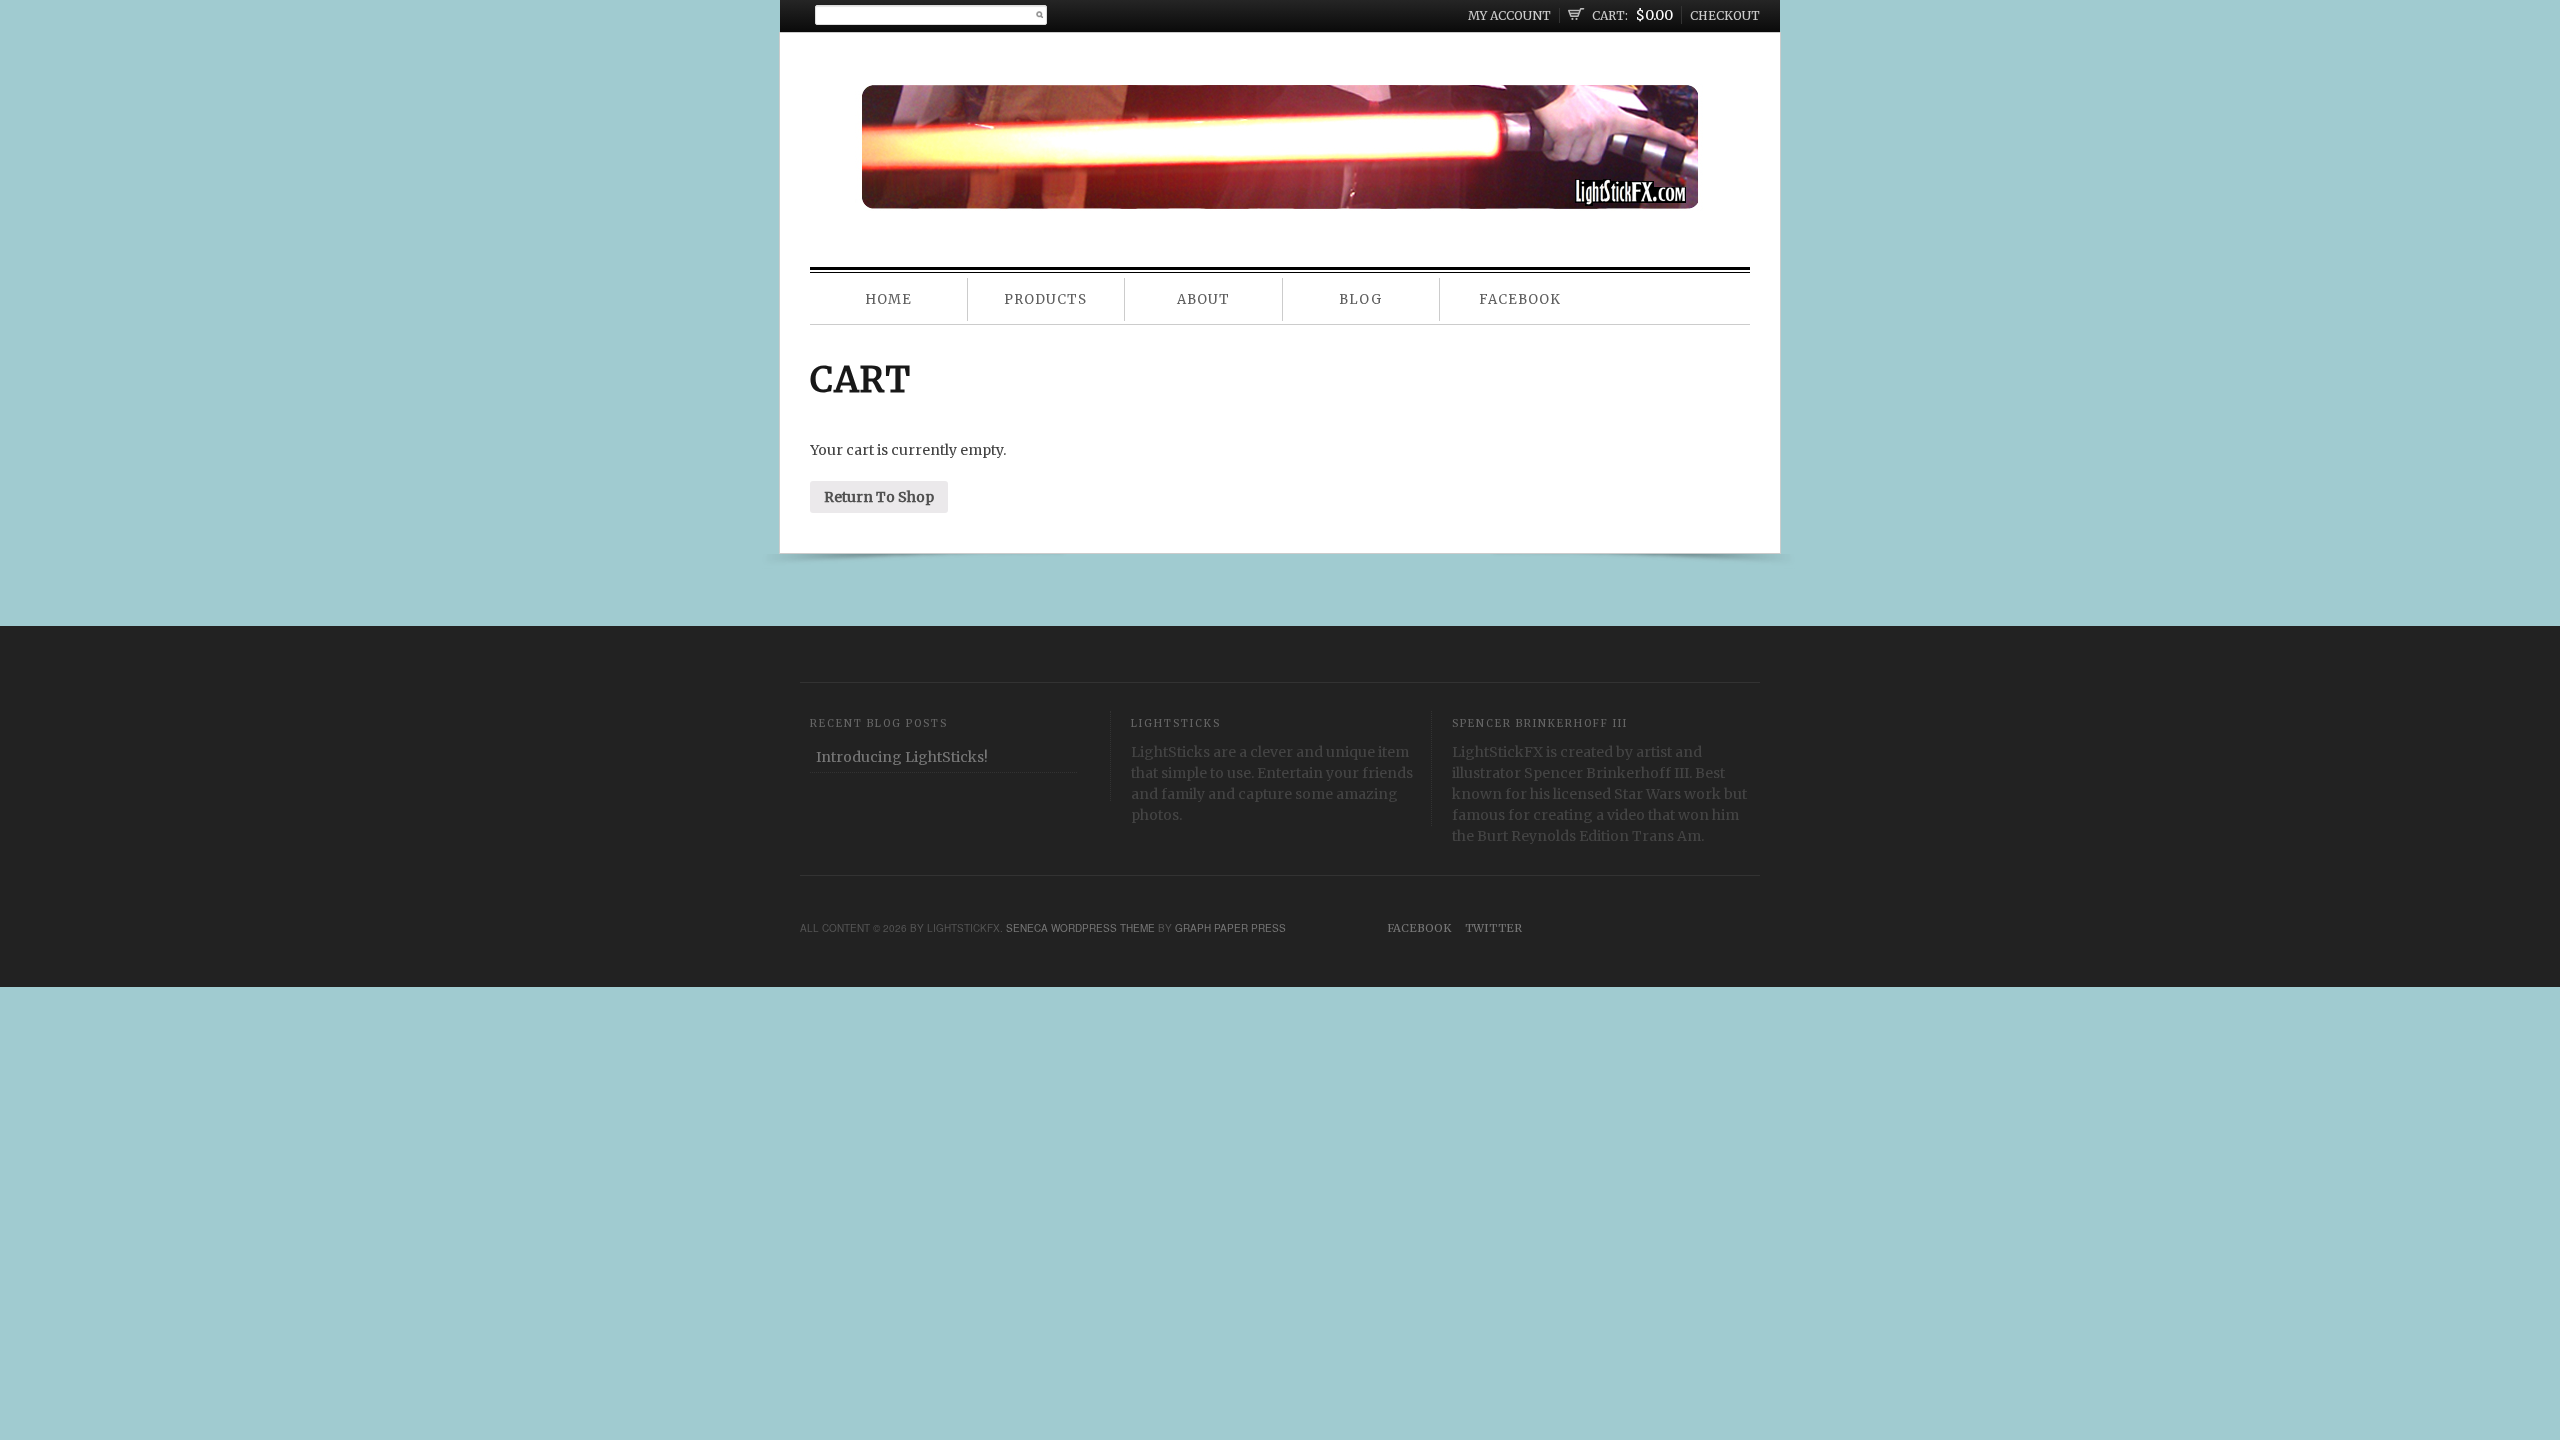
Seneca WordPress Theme (1080, 928)
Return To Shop (879, 497)
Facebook (1520, 299)
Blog (1360, 299)
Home (888, 299)
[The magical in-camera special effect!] (1280, 191)
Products (1045, 299)
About (1203, 299)
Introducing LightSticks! (902, 757)
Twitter (1493, 928)
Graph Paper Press (1230, 928)
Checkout (1725, 15)
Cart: (1610, 15)
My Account (1509, 15)
